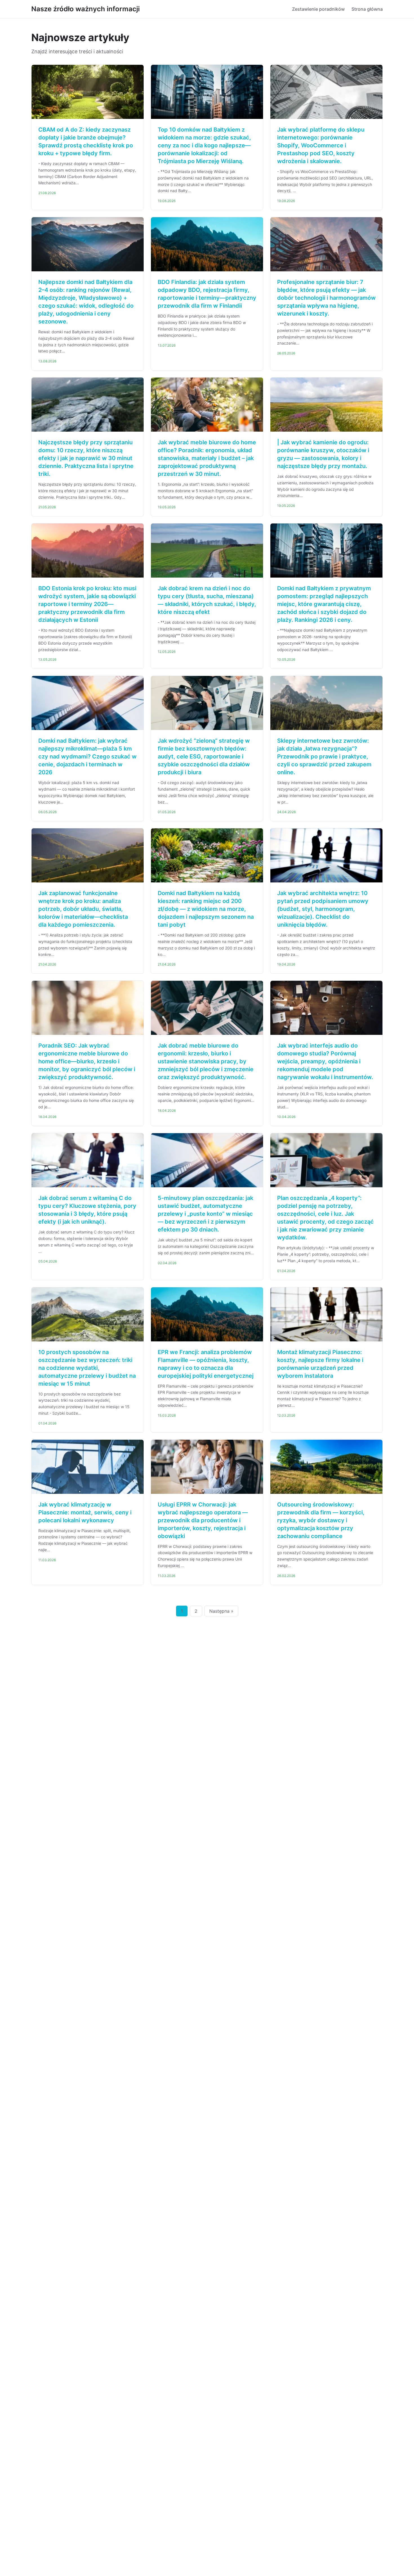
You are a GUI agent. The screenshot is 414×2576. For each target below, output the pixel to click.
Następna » (221, 1611)
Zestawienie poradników (318, 9)
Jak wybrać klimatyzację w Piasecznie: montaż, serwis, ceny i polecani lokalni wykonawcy (85, 1512)
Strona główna (367, 9)
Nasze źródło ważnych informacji (85, 9)
